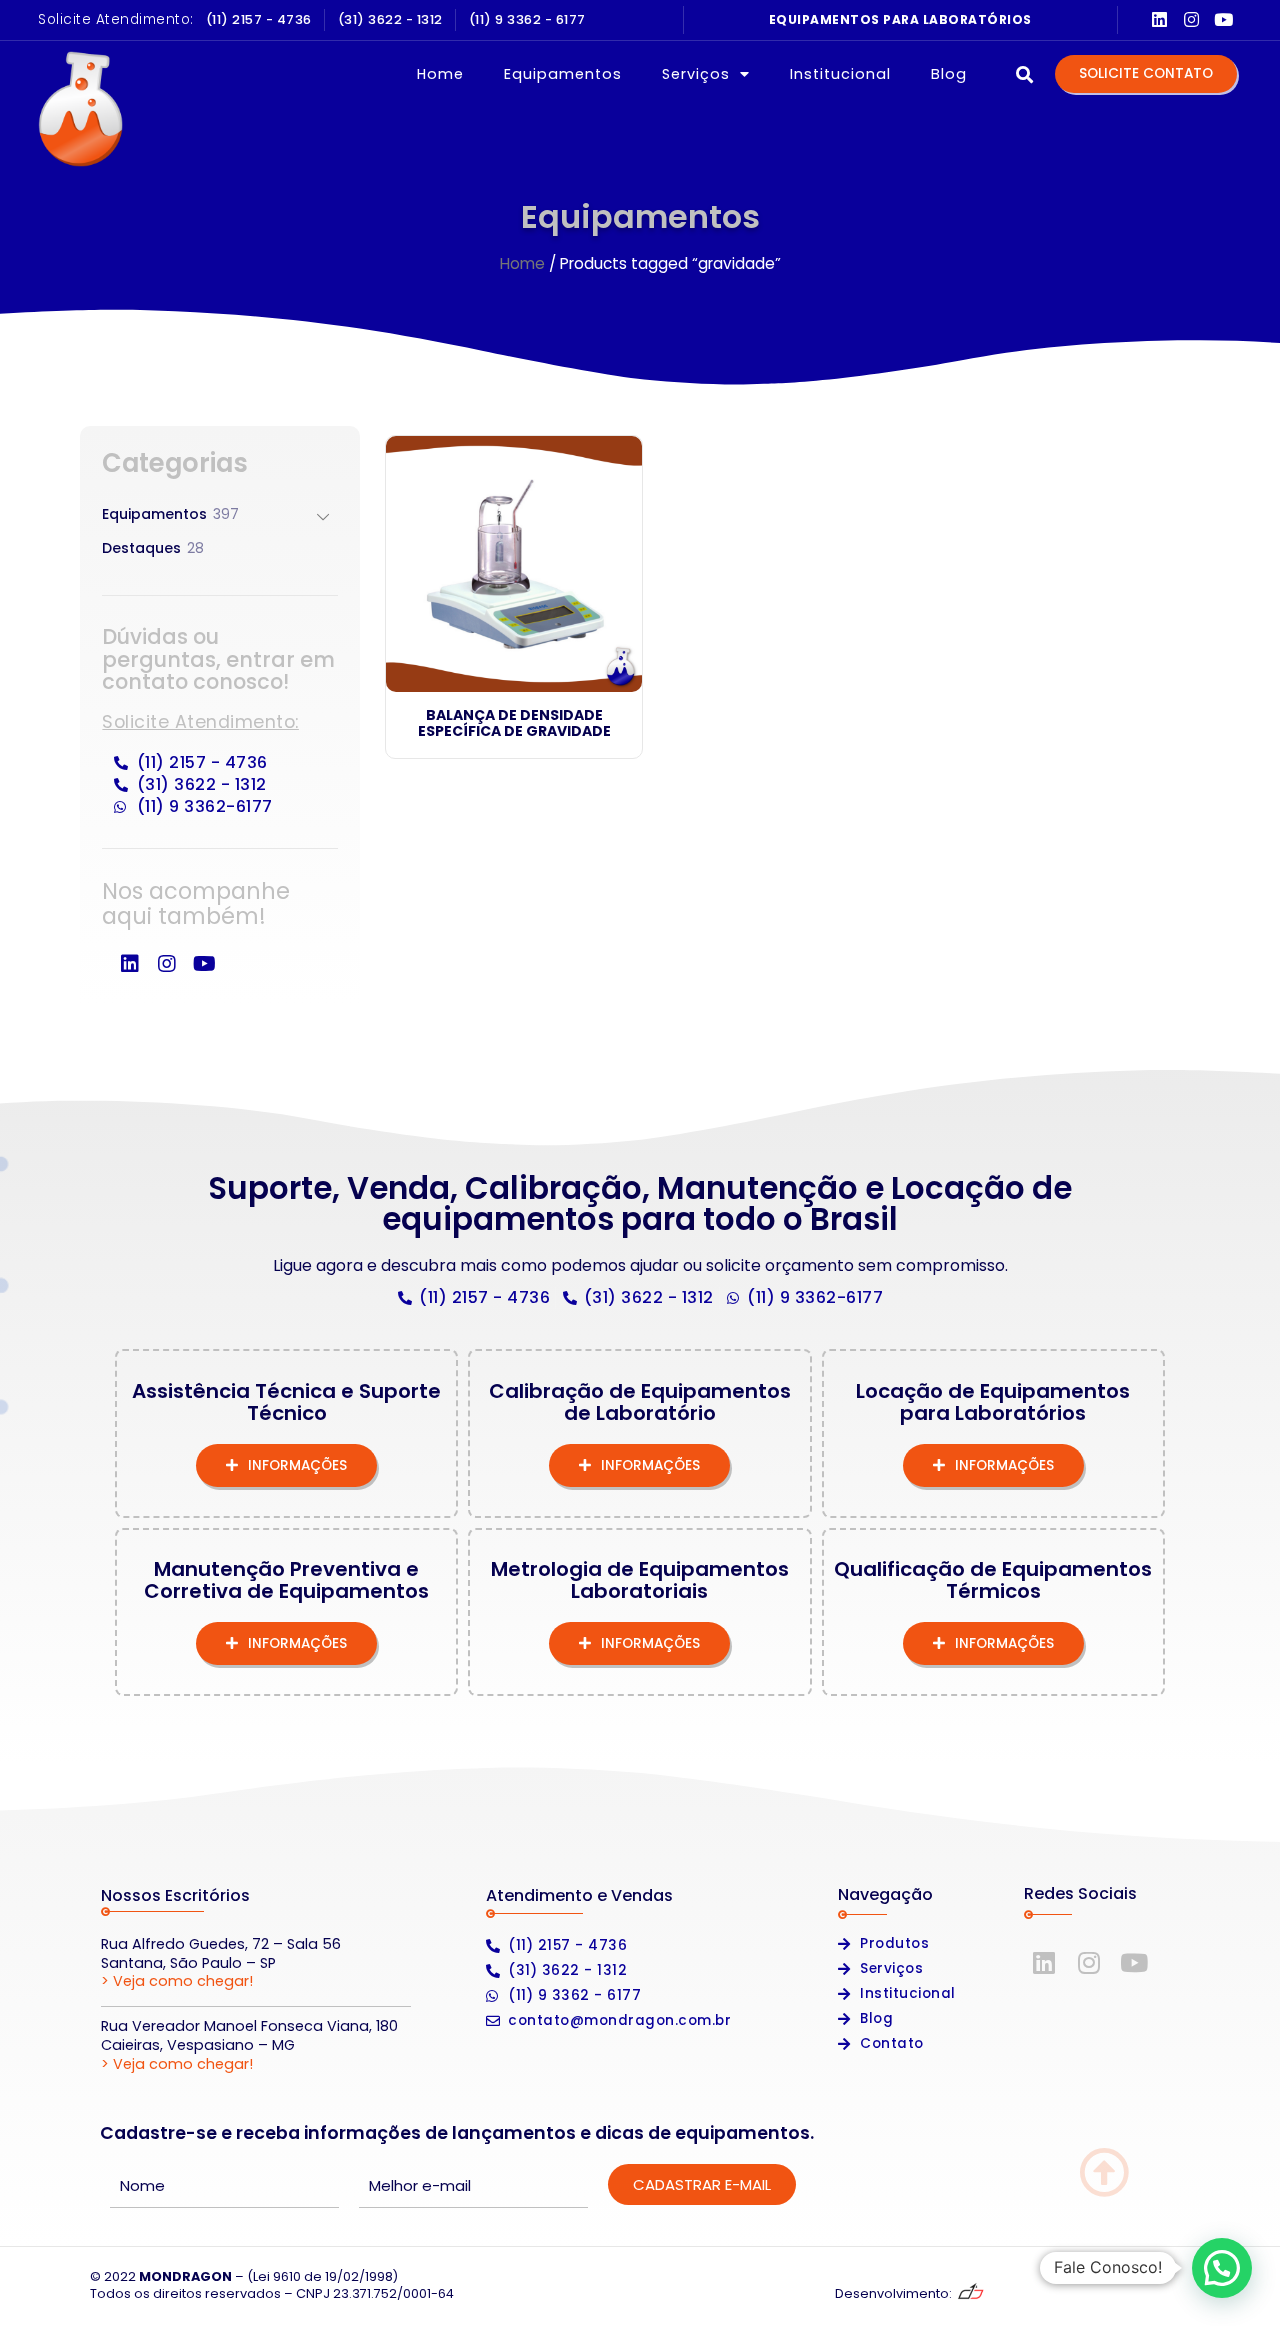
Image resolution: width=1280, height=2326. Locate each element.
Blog (949, 74)
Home (440, 74)
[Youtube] (1223, 19)
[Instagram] (1191, 19)
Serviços (696, 74)
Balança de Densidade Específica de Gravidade (514, 723)
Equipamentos (563, 74)
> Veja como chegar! (177, 1981)
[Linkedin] (1159, 19)
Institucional (840, 74)
